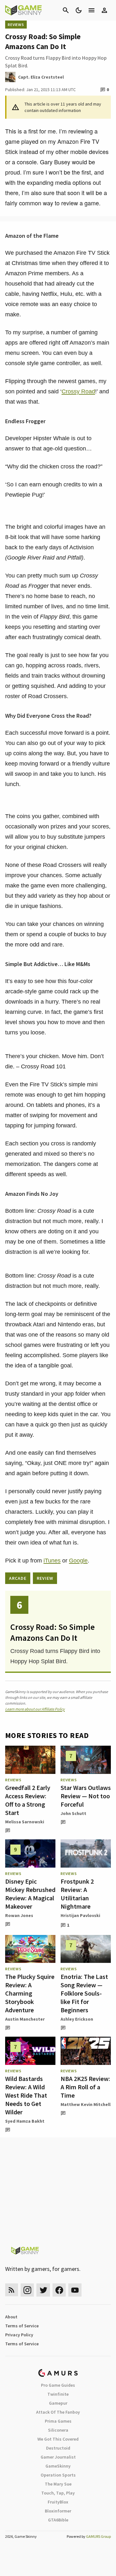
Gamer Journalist (58, 2457)
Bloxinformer (58, 2511)
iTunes (52, 1561)
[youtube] (75, 2290)
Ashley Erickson (77, 2019)
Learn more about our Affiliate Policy (35, 1709)
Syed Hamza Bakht (25, 2121)
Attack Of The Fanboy (58, 2412)
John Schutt (73, 1813)
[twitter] (43, 2290)
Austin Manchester (25, 2019)
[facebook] (59, 2290)
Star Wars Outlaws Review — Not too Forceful (86, 1796)
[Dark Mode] (79, 10)
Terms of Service (22, 2326)
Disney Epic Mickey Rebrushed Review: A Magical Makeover (30, 1894)
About (11, 2317)
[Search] (66, 10)
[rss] (12, 2290)
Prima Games (58, 2421)
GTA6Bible (58, 2520)
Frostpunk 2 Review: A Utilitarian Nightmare (77, 1894)
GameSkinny (58, 2466)
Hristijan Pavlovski (80, 1915)
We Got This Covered (58, 2439)
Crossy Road (78, 391)
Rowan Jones (19, 1915)
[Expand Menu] (92, 10)
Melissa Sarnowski (25, 1822)
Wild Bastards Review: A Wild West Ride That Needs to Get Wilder (26, 2095)
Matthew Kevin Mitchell (86, 2104)
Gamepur (58, 2403)
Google (78, 1561)
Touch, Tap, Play (58, 2493)
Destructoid (58, 2448)
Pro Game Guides (58, 2385)
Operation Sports (58, 2475)
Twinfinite (58, 2394)
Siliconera (58, 2430)
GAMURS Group (98, 2536)
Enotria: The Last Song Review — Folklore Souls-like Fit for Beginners (84, 1993)
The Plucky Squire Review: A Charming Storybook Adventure (30, 1993)
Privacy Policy (19, 2335)
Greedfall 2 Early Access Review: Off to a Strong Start (28, 1800)
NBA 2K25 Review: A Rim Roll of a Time (85, 2087)
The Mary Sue (58, 2484)
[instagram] (27, 2290)
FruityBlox (58, 2502)
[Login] (104, 10)
